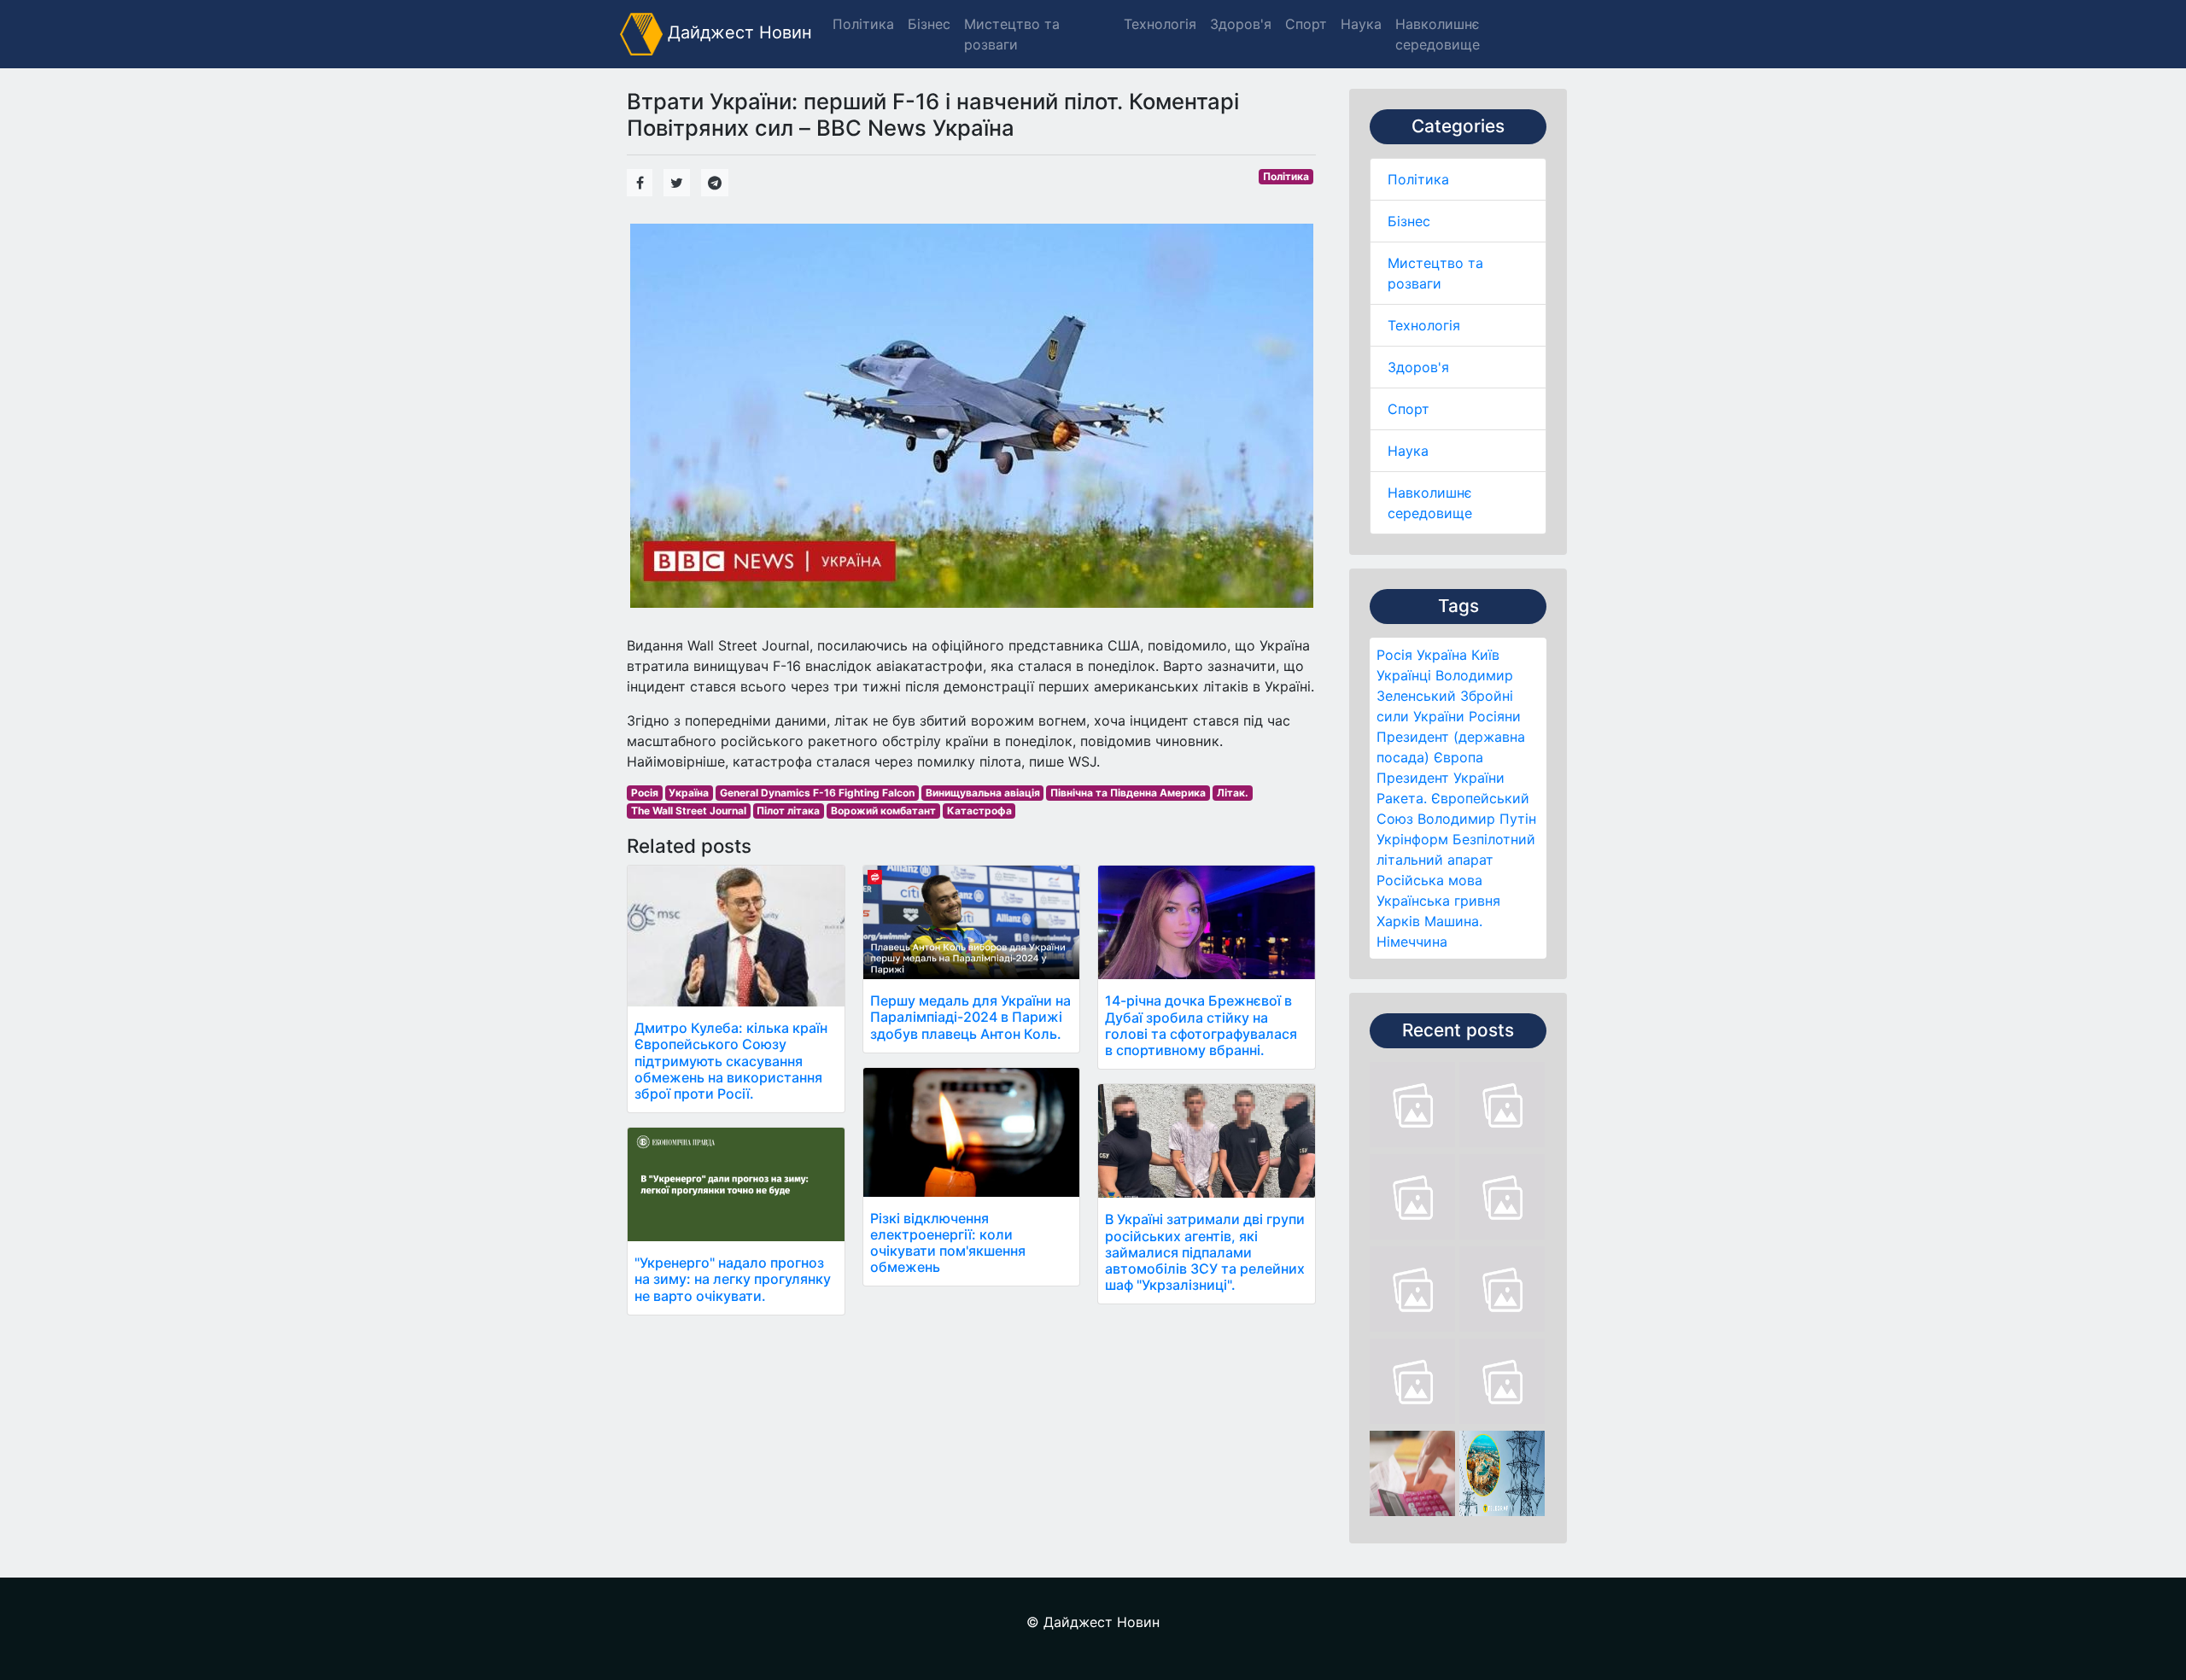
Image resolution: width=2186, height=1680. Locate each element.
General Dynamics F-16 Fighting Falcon (817, 793)
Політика (1418, 179)
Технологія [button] (1160, 24)
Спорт (1409, 409)
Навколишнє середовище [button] (1438, 34)
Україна (1442, 655)
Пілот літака (788, 811)
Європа (1458, 757)
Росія (1394, 655)
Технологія (1424, 325)
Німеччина (1412, 942)
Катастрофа (979, 811)
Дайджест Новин (737, 32)
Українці (1404, 675)
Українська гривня (1438, 901)
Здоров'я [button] (1241, 24)
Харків (1398, 921)
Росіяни (1495, 716)
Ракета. (1402, 798)
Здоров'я (1418, 367)
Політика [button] (863, 24)
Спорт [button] (1306, 24)
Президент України (1441, 778)
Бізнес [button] (929, 24)
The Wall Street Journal (689, 811)
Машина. (1453, 921)
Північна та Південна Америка (1128, 793)
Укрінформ (1412, 839)
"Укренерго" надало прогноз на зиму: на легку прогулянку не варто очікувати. (733, 1279)
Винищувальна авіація (983, 793)
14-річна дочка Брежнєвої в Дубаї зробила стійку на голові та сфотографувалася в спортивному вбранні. (1201, 1025)
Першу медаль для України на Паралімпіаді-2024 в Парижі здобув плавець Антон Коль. (970, 1017)
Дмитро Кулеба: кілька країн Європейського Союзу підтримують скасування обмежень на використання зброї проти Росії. (731, 1061)
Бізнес (1409, 221)
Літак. (1233, 793)
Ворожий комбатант (883, 811)
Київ (1485, 655)
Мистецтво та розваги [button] (1012, 34)
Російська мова (1429, 880)
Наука (1408, 451)
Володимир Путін (1477, 819)
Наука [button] (1361, 24)
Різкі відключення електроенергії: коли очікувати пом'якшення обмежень (948, 1243)
